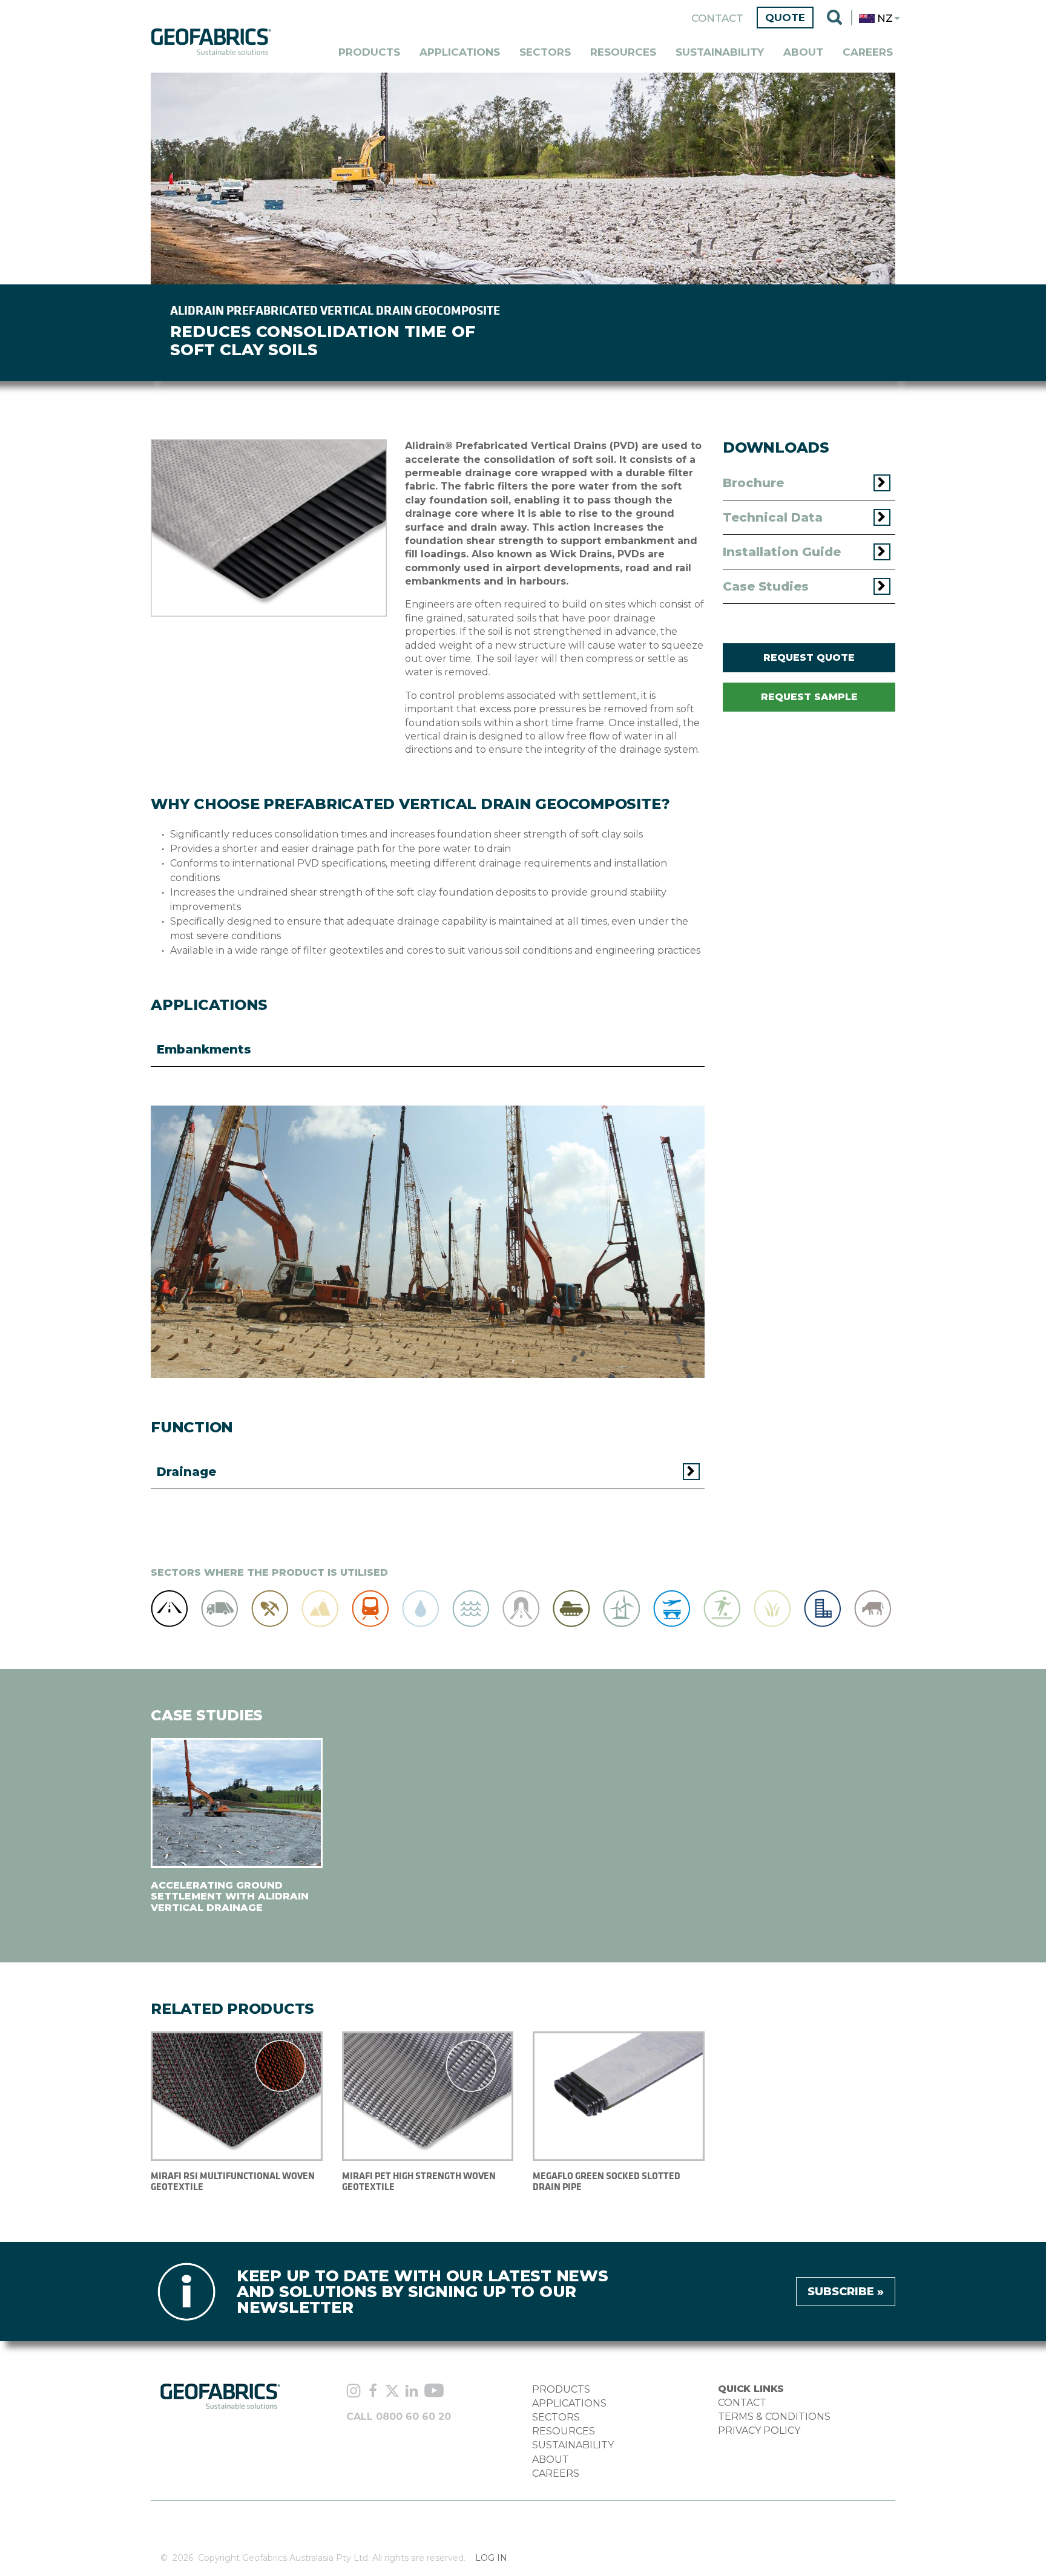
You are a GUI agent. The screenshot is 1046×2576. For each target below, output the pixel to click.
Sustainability (720, 52)
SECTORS (556, 2417)
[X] (392, 2392)
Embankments (204, 1049)
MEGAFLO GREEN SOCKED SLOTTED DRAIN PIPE (607, 2181)
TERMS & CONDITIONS (774, 2417)
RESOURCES (564, 2431)
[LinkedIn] (412, 2392)
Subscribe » (846, 2292)
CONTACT (742, 2403)
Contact (717, 18)
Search (834, 18)
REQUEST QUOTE (809, 657)
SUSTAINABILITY (573, 2445)
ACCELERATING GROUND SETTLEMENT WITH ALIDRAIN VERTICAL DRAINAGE (230, 1896)
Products (369, 52)
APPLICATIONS (569, 2403)
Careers (868, 52)
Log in (491, 2558)
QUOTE (785, 18)
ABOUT (551, 2460)
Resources (623, 52)
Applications (460, 52)
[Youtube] (434, 2392)
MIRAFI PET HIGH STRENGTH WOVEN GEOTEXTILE (419, 2181)
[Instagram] (354, 2392)
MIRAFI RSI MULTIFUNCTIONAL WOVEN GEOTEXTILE (233, 2181)
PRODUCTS (561, 2389)
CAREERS (556, 2473)
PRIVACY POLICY (759, 2430)
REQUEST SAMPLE (809, 697)
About (803, 52)
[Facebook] (373, 2392)
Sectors (545, 52)
